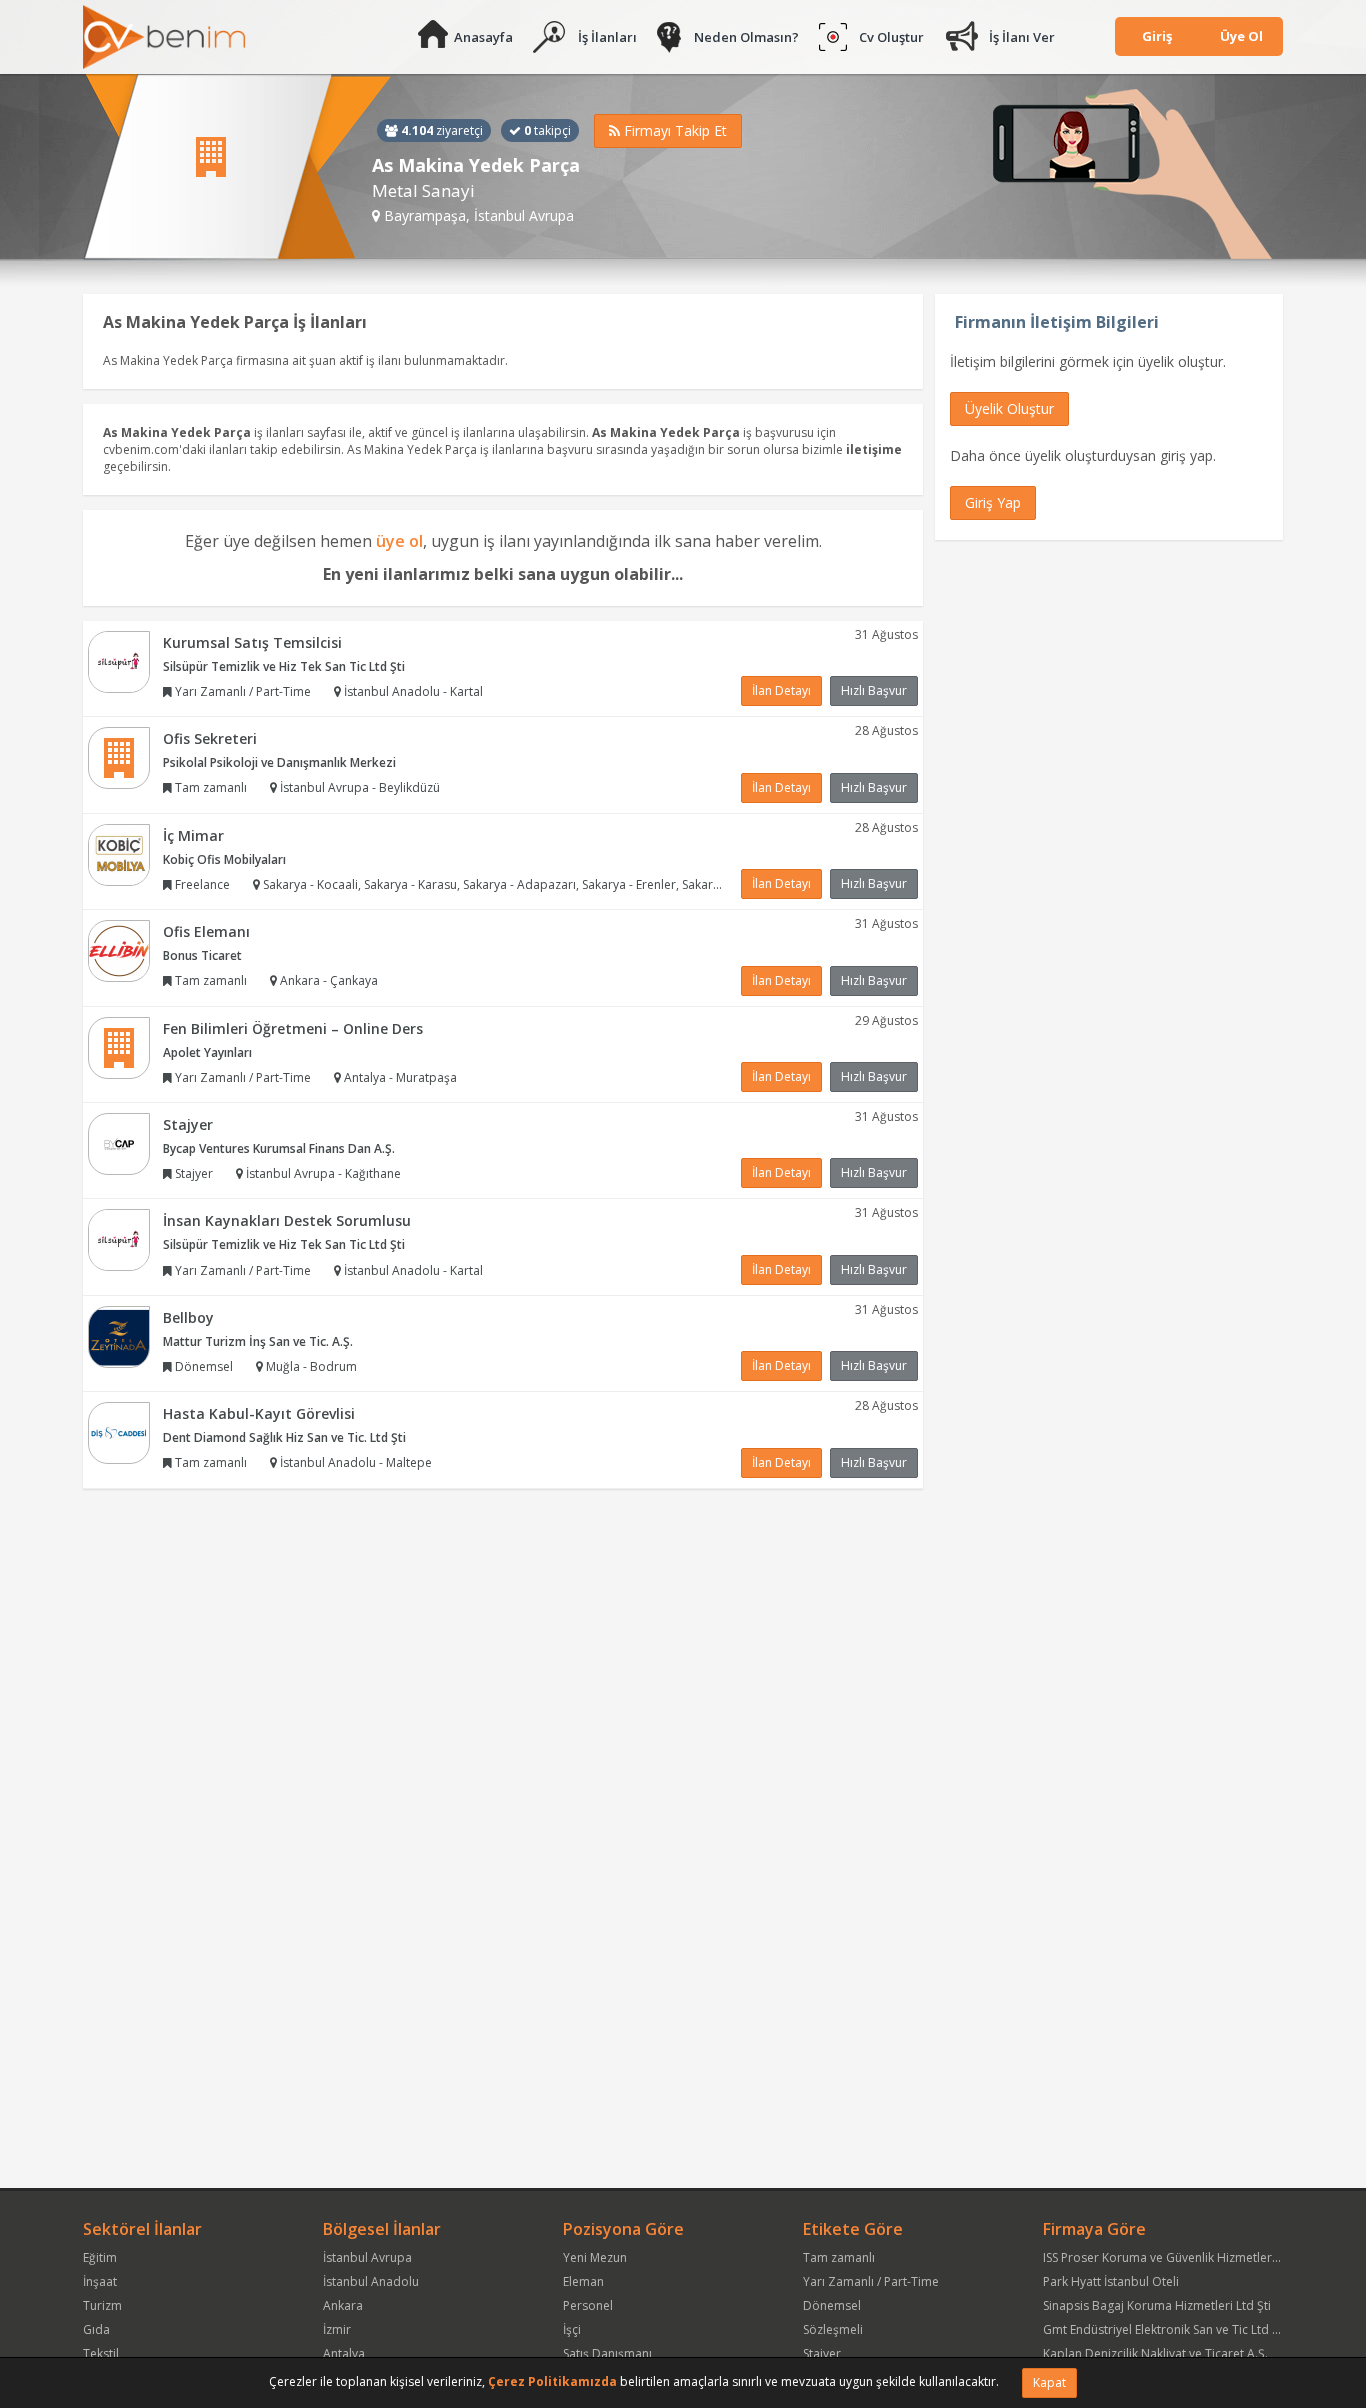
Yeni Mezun (595, 2257)
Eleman (583, 2281)
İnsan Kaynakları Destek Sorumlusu (287, 1220)
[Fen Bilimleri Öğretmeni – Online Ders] (119, 1046)
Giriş (1157, 36)
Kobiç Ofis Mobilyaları (224, 859)
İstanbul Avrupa (367, 2257)
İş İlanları (607, 37)
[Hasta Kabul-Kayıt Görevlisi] (119, 1431)
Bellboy (188, 1317)
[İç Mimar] (119, 853)
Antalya (344, 2353)
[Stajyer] (119, 1142)
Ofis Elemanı (206, 931)
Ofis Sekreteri (210, 738)
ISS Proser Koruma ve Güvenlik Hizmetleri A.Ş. (1171, 2257)
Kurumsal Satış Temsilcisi (252, 642)
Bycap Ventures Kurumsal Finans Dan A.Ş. (279, 1148)
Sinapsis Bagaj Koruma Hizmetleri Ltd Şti (1157, 2305)
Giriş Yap (993, 502)
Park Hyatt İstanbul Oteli (1111, 2281)
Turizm (102, 2305)
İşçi (572, 2329)
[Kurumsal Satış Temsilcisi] (119, 660)
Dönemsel (832, 2305)
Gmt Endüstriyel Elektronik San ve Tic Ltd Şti (1164, 2329)
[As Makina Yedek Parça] (237, 167)
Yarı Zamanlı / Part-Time (871, 2281)
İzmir (337, 2329)
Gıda (96, 2329)
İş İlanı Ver (1022, 37)
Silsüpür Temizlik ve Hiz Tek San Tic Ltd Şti (284, 666)
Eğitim (100, 2257)
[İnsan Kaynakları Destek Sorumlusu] (119, 1239)
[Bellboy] (119, 1335)
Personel (588, 2305)
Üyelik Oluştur (1009, 408)
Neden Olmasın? (746, 37)
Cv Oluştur (891, 37)
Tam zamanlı (839, 2257)
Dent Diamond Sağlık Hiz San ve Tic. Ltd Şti (284, 1437)
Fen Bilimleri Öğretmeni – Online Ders (293, 1028)
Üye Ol (1241, 36)
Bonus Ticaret (202, 955)
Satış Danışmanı (607, 2353)
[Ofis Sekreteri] (119, 756)
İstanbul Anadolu (371, 2281)
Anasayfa (483, 37)
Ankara (343, 2305)
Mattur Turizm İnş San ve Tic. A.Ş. (258, 1341)
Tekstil (101, 2353)
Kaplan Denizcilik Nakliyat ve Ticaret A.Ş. (1155, 2353)
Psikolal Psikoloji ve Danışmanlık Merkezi (279, 762)
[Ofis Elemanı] (119, 949)
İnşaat (100, 2281)
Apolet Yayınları (207, 1052)
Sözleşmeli (833, 2329)
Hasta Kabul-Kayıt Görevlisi (259, 1413)
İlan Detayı (781, 690)
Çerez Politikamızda (552, 2381)
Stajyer (188, 1124)
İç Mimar (193, 835)
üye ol (399, 541)
